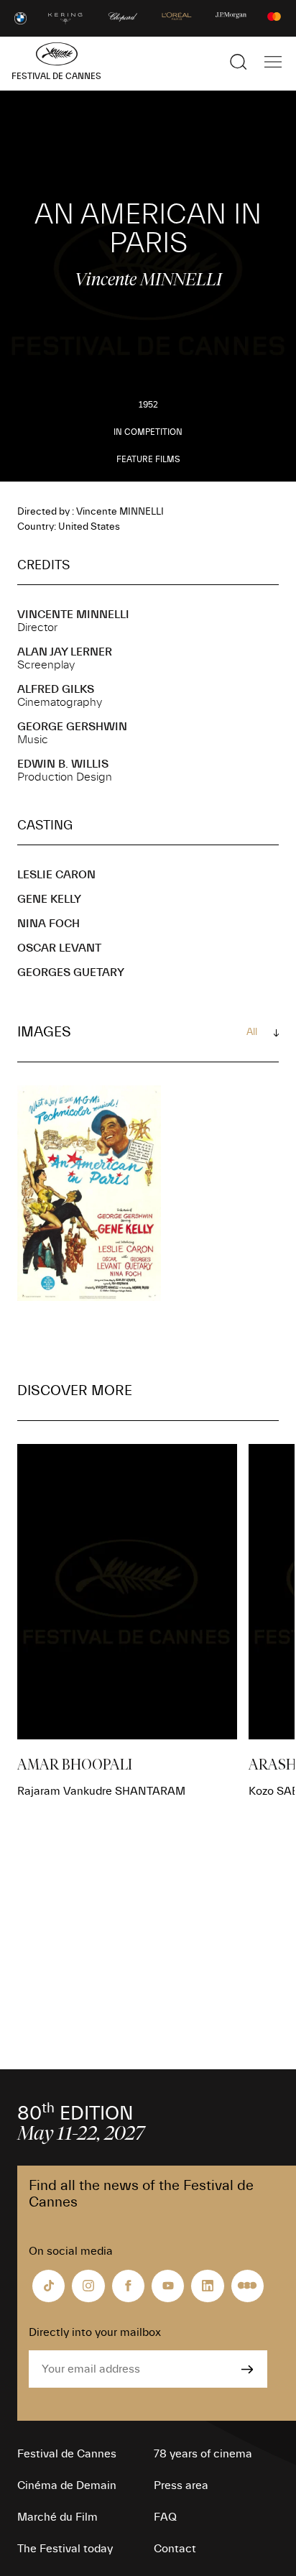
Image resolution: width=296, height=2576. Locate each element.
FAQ (165, 2517)
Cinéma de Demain (67, 2485)
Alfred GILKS (56, 689)
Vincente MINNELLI (73, 615)
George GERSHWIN (72, 727)
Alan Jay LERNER (65, 652)
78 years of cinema (203, 2454)
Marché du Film (57, 2517)
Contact (175, 2549)
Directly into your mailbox (95, 2332)
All (252, 1032)
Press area (181, 2485)
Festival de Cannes (67, 2454)
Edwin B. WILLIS (63, 764)
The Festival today (65, 2549)
